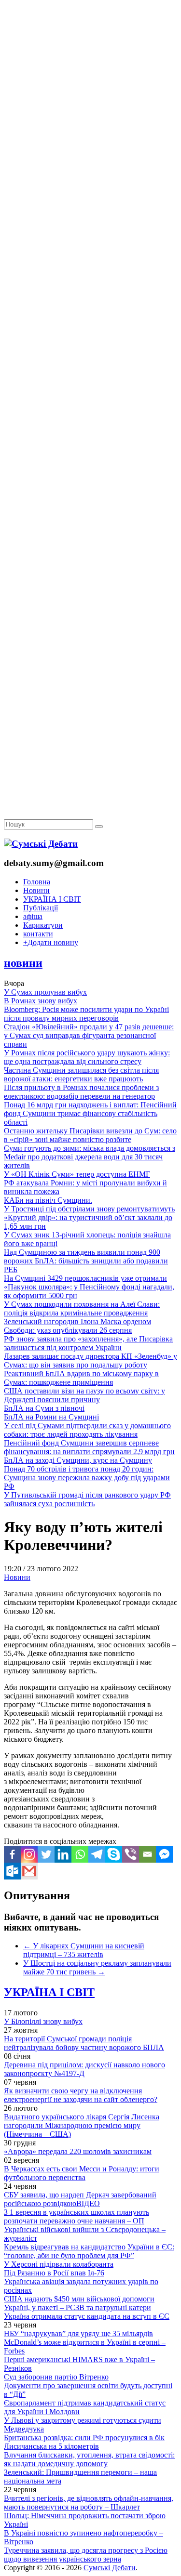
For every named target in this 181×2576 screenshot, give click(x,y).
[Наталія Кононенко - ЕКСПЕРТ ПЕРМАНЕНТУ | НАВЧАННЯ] (90, 296)
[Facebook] (12, 1854)
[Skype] (114, 1854)
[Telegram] (97, 1854)
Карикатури (43, 925)
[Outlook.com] (12, 1871)
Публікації (41, 908)
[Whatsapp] (80, 1854)
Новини (36, 890)
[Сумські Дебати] (41, 844)
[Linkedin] (63, 1854)
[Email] (147, 1854)
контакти (38, 934)
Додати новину (51, 942)
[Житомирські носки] (90, 222)
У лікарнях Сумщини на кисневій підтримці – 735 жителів (84, 1950)
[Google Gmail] (29, 1871)
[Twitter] (46, 1854)
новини (23, 963)
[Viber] (131, 1854)
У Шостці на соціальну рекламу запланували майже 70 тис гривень (97, 1967)
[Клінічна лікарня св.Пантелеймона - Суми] (90, 73)
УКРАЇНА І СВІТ (52, 899)
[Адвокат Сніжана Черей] (90, 148)
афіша (33, 916)
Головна (37, 882)
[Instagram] (29, 1854)
